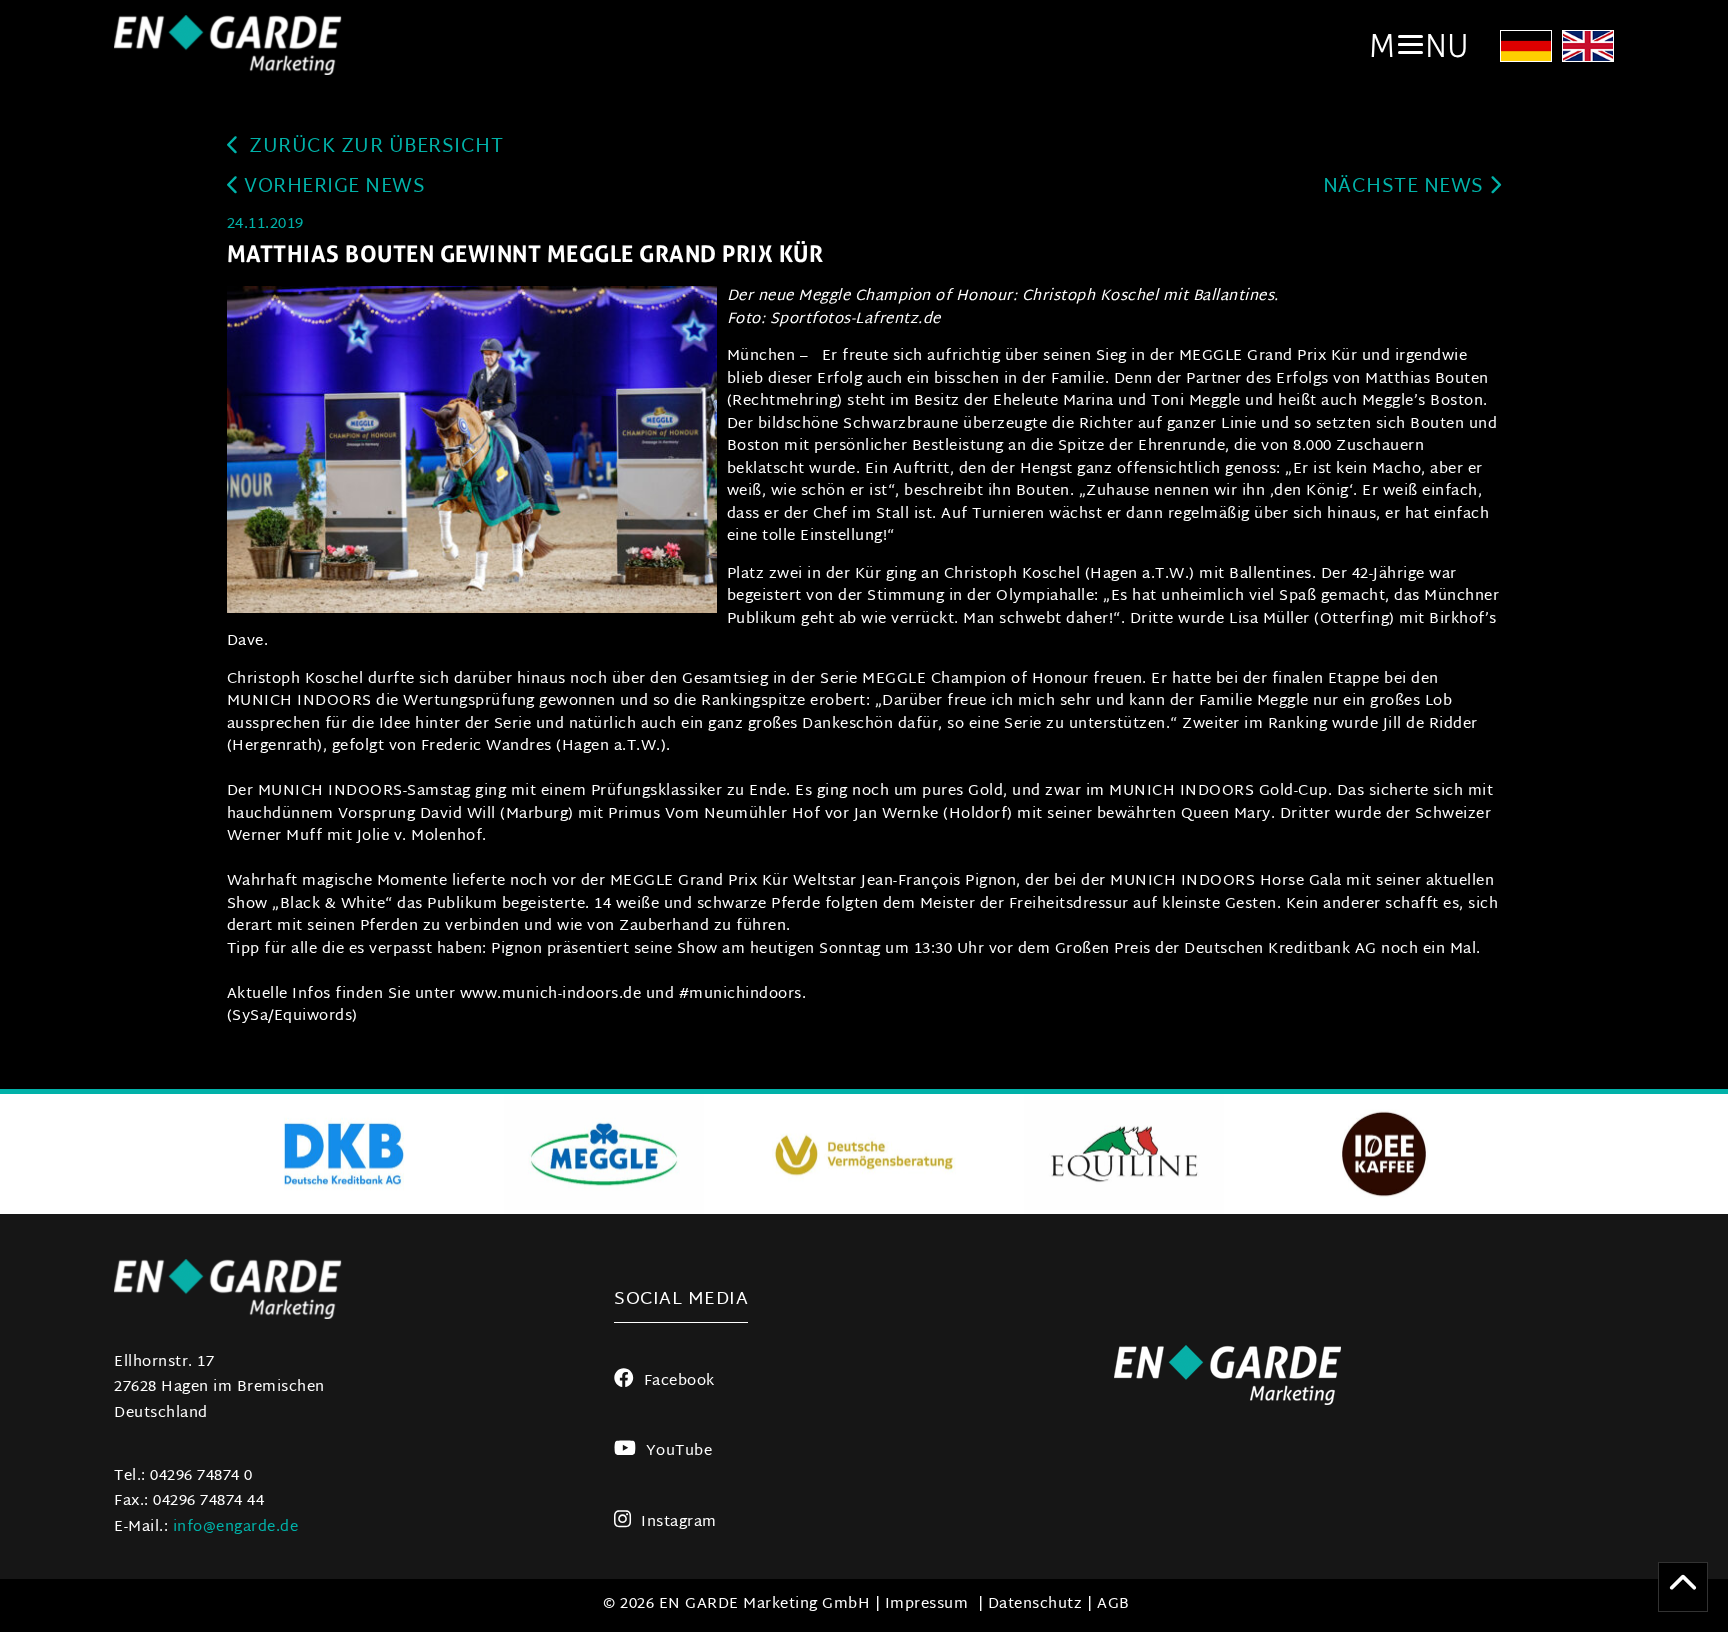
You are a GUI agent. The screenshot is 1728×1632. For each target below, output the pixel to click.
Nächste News (1406, 187)
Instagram (679, 1522)
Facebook (679, 1381)
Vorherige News (332, 187)
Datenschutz (1035, 1604)
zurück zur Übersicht (374, 147)
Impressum (927, 1604)
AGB (1113, 1604)
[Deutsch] (1526, 52)
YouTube (679, 1451)
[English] (1588, 52)
